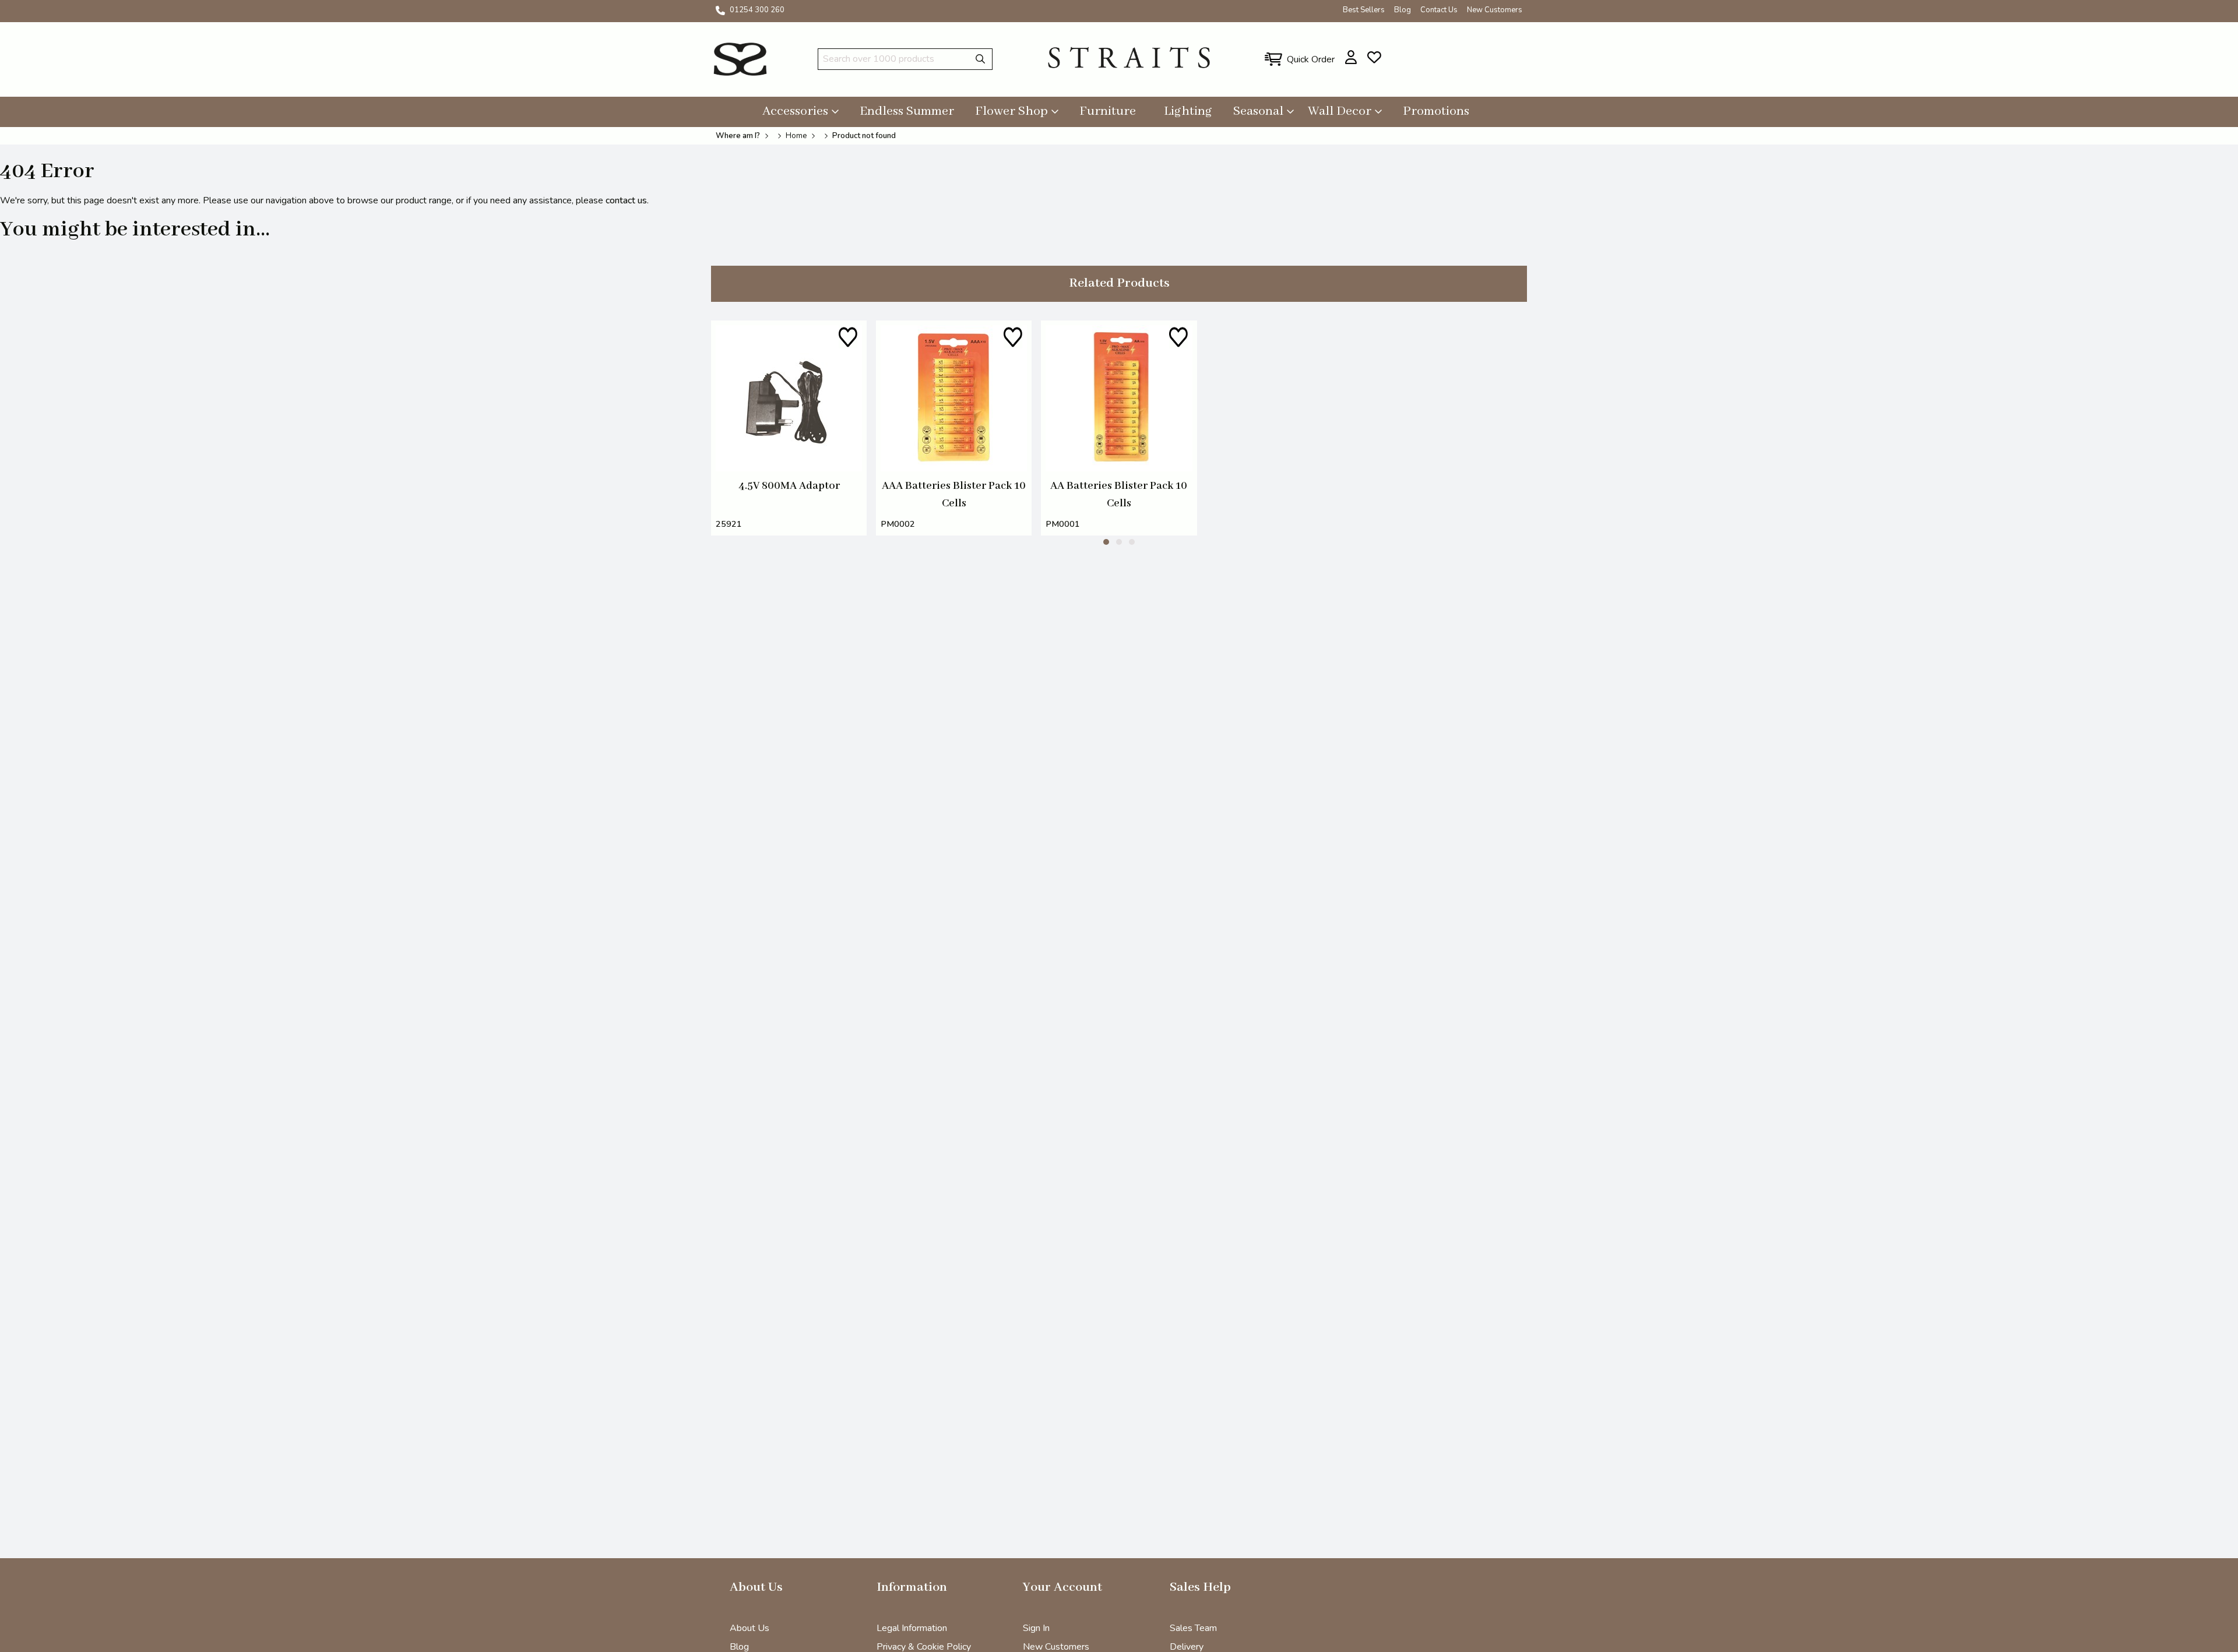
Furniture (1108, 111)
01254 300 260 (757, 10)
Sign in (1036, 1628)
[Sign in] (1351, 57)
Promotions (1436, 111)
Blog (1403, 10)
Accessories (795, 111)
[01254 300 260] (720, 10)
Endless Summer (907, 111)
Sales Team (1193, 1628)
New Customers (1495, 10)
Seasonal (1258, 111)
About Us (749, 1628)
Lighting (1188, 111)
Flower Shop (1011, 111)
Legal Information (912, 1628)
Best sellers (1364, 10)
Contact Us (1439, 10)
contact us (626, 200)
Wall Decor (1340, 111)
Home (796, 136)
